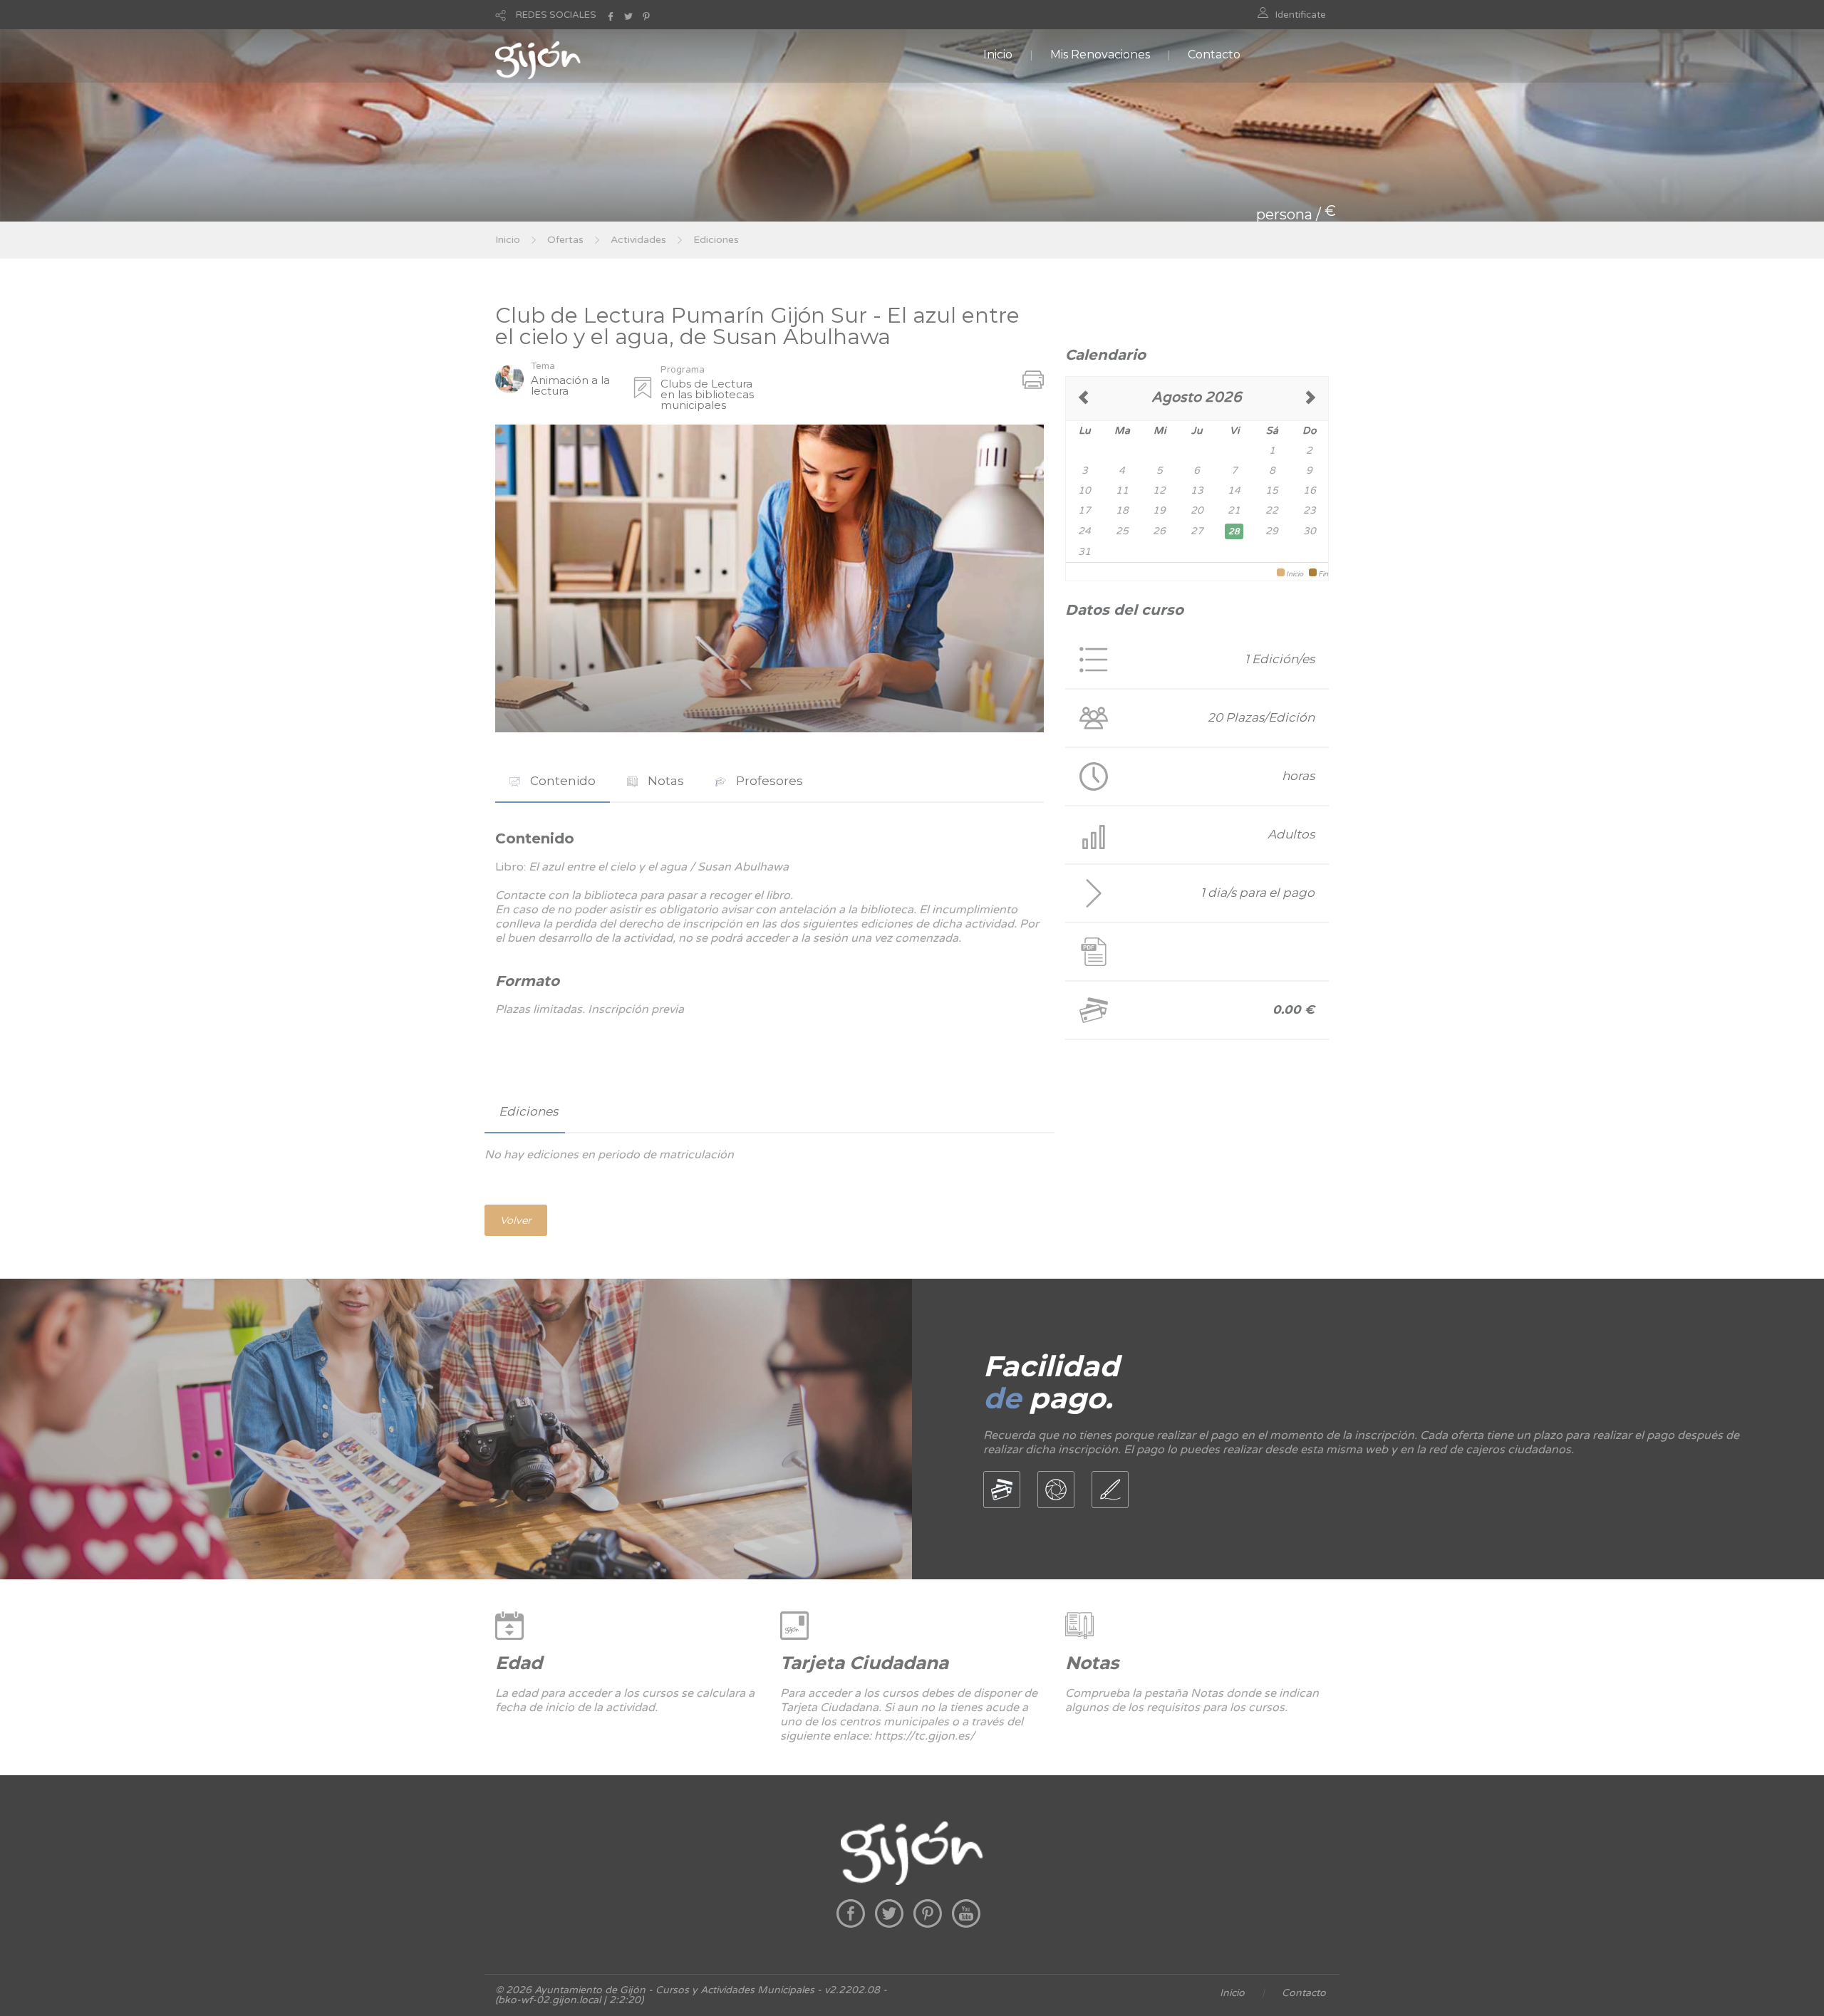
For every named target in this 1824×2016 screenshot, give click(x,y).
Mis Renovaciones (1100, 54)
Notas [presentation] (664, 781)
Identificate (1301, 15)
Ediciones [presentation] (528, 1111)
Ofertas (565, 240)
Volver (516, 1220)
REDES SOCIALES (556, 15)
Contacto (1214, 54)
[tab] (553, 781)
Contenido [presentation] (561, 781)
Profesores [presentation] (768, 781)
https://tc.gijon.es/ (924, 1736)
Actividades (638, 240)
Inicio (998, 54)
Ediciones (716, 240)
